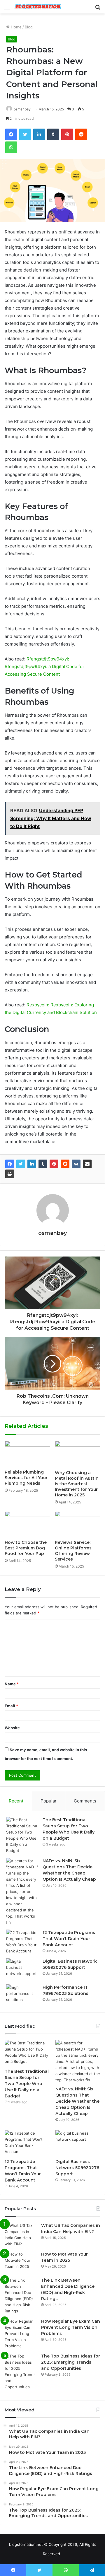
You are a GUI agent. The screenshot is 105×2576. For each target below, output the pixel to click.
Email (11, 1706)
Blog (29, 27)
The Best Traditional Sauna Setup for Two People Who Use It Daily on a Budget (27, 2084)
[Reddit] (65, 1164)
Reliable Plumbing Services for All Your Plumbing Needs (26, 1478)
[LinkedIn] (32, 1164)
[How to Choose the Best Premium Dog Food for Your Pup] (27, 1524)
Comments (85, 1801)
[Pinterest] (54, 1164)
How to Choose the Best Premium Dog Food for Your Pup (26, 1548)
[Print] (10, 1174)
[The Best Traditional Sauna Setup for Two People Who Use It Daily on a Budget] (22, 1835)
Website (12, 1728)
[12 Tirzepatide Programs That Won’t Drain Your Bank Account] (22, 1942)
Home (16, 27)
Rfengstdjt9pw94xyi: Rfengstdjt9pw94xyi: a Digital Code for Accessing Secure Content (44, 666)
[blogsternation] (38, 7)
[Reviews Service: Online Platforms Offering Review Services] (78, 1524)
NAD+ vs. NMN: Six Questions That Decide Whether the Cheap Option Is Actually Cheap (77, 2101)
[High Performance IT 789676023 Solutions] (22, 1995)
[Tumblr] (43, 1164)
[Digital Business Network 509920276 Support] (22, 1969)
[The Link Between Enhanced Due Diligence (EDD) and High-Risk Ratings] (21, 2296)
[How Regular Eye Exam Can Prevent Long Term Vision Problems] (21, 2334)
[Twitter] (21, 1164)
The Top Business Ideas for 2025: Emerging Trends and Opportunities (71, 2362)
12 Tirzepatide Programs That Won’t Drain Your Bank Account (69, 1939)
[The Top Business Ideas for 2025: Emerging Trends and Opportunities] (21, 2372)
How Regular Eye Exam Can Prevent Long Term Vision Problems (71, 2327)
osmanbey (52, 1233)
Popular (49, 1801)
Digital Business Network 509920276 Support (77, 2168)
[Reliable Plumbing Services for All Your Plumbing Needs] (27, 1454)
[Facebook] (10, 1164)
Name (12, 1684)
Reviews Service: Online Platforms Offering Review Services (73, 1551)
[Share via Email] (87, 1164)
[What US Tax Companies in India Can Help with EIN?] (21, 2235)
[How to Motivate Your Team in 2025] (21, 2262)
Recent (16, 1801)
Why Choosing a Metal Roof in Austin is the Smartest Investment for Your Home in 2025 (77, 1484)
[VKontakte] (76, 1164)
